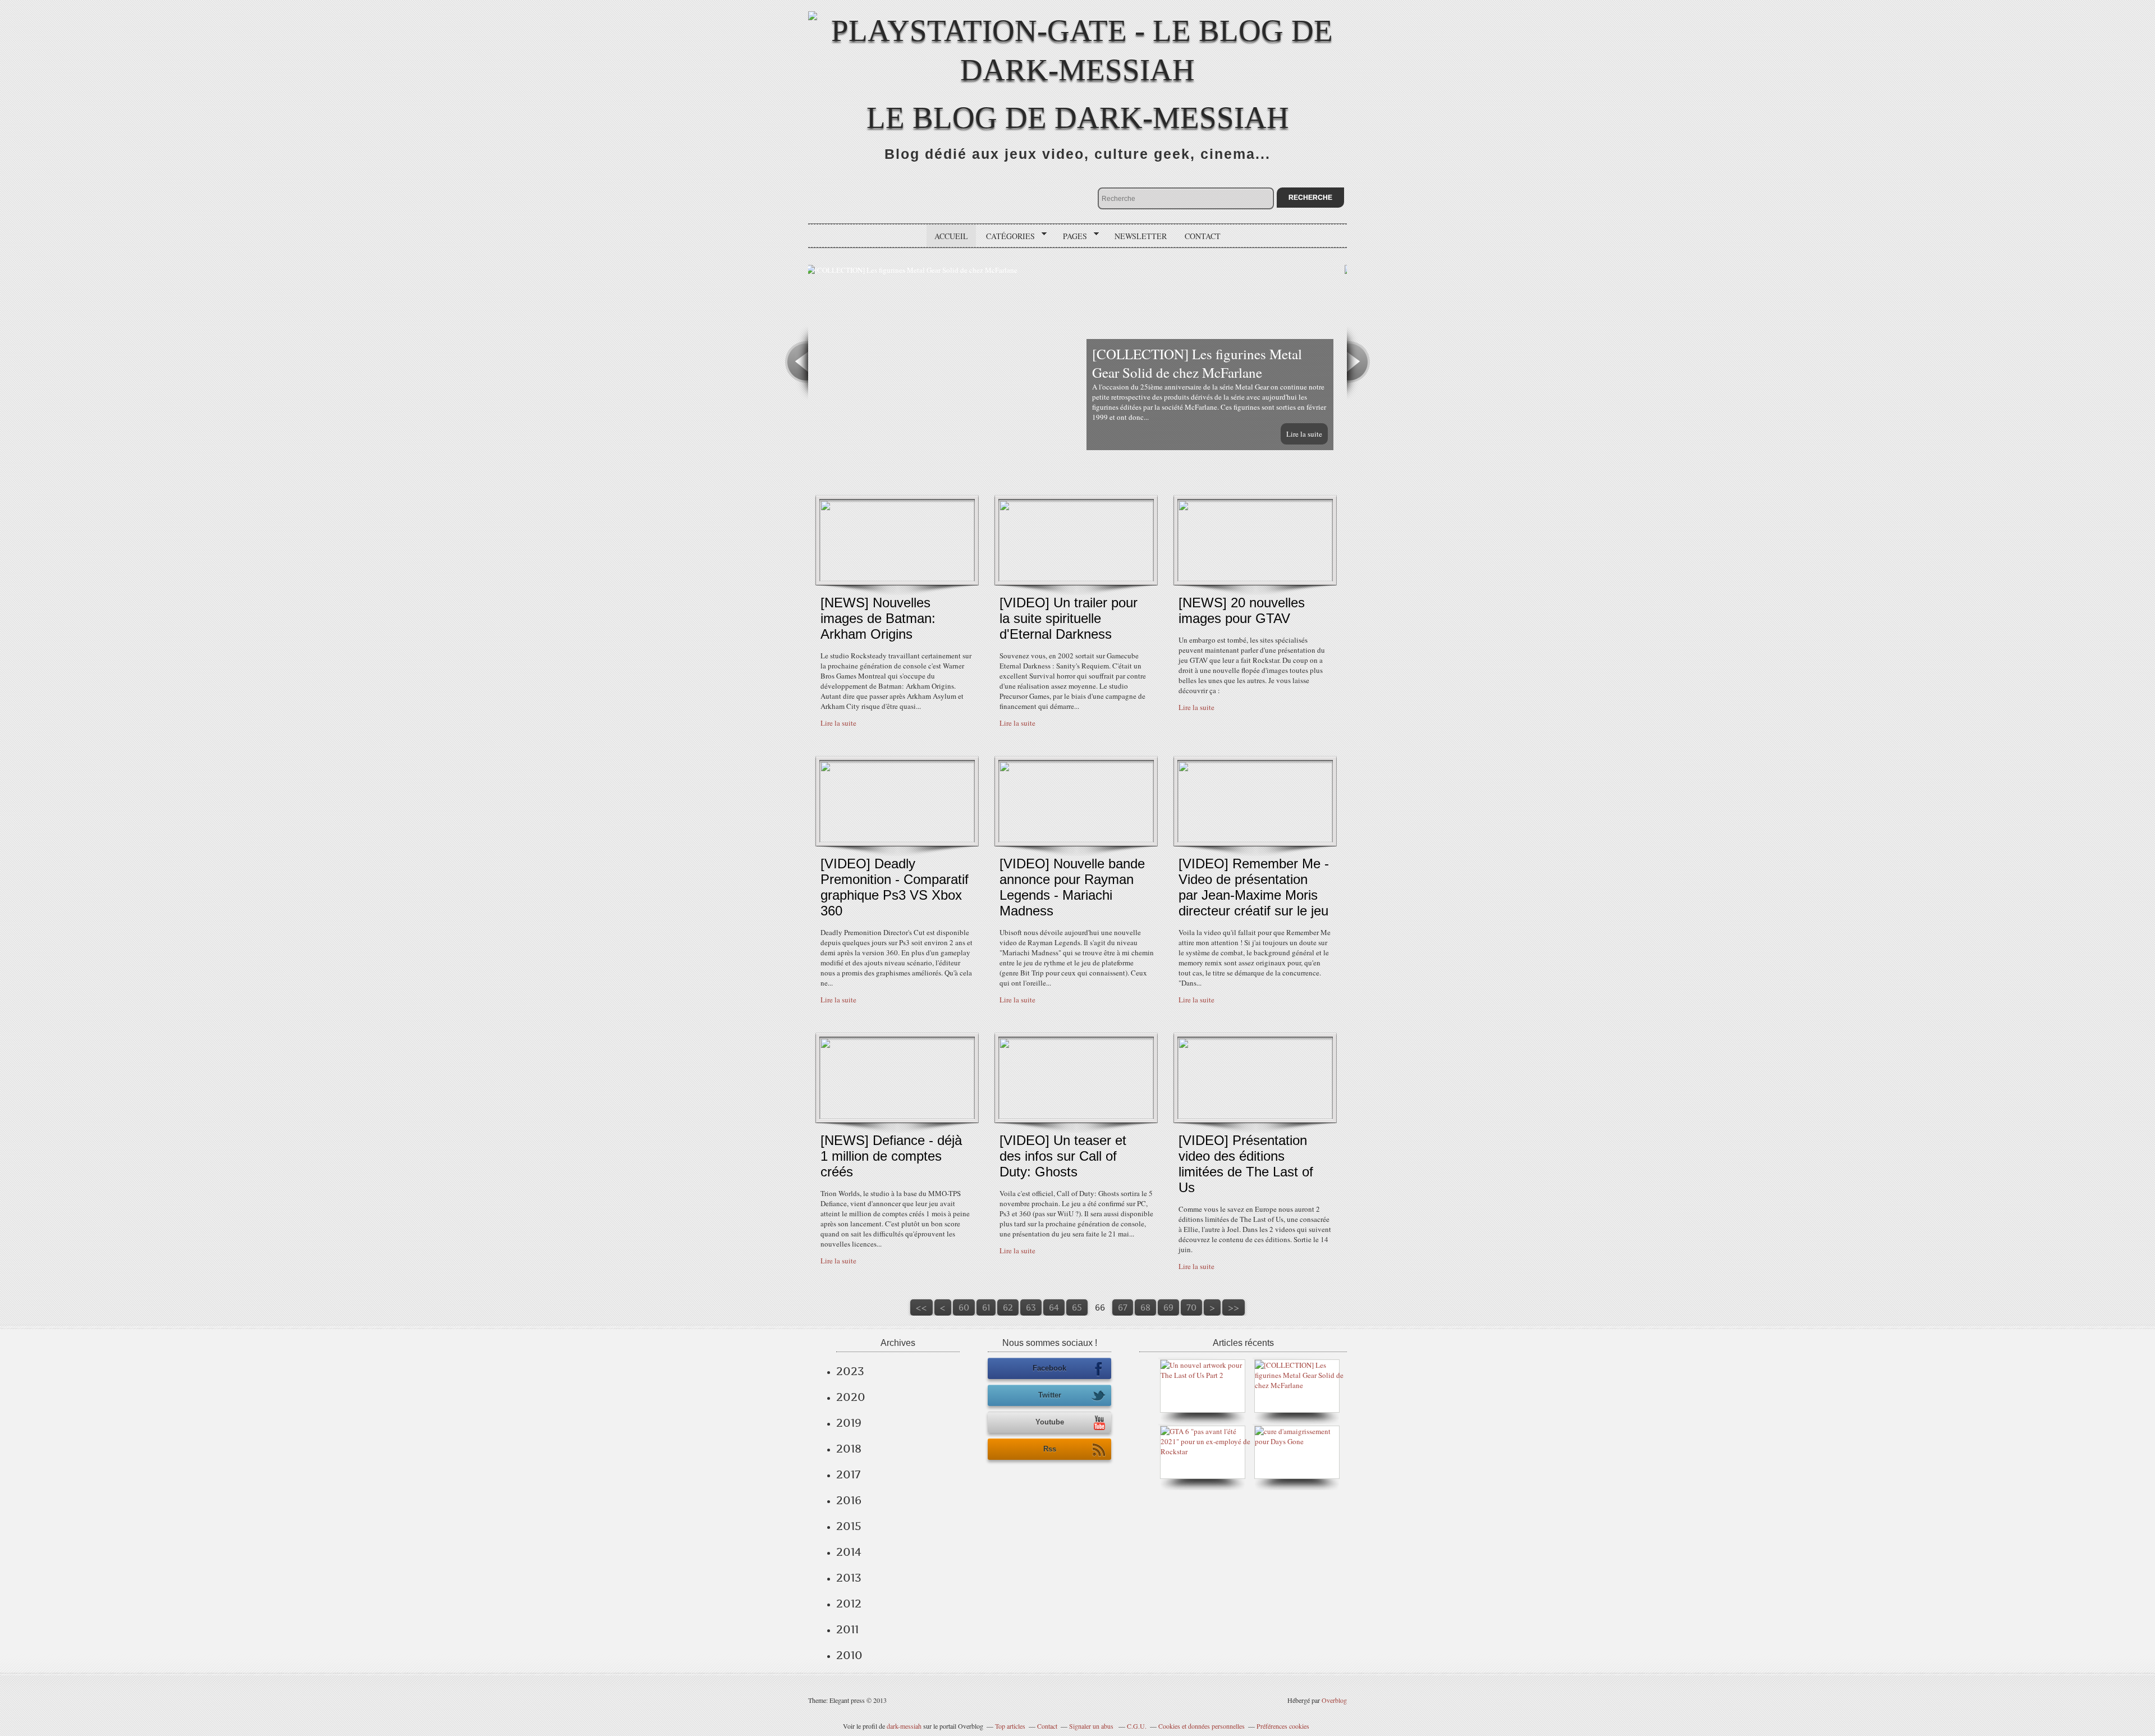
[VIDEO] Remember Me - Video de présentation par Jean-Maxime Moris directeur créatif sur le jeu (1254, 887)
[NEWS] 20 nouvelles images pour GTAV (1242, 610)
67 (1123, 1307)
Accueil (951, 236)
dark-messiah (904, 1726)
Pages (1071, 236)
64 (1054, 1307)
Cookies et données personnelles (1202, 1726)
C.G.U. (1137, 1726)
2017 (848, 1474)
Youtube (1050, 1422)
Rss (1050, 1449)
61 (986, 1307)
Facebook (1049, 1368)
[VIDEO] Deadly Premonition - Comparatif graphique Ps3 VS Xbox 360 (895, 887)
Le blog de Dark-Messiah (1078, 118)
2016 (849, 1500)
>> (1234, 1307)
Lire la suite (1306, 434)
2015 (849, 1526)
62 (1008, 1307)
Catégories (1007, 236)
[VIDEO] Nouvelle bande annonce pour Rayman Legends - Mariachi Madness (1072, 887)
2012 (849, 1604)
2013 (849, 1578)
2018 (849, 1449)
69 (1168, 1307)
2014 (849, 1552)
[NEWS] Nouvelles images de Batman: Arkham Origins (878, 618)
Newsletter (1141, 236)
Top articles (1010, 1726)
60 (964, 1307)
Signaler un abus (1092, 1726)
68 (1145, 1307)
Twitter (1050, 1395)
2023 (850, 1371)
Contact (1203, 236)
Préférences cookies (1283, 1726)
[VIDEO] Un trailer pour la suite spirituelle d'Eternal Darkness (1069, 618)
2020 (851, 1397)
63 (1031, 1307)
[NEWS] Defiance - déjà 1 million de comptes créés (891, 1156)
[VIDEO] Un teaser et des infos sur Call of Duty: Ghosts (1063, 1156)
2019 (849, 1423)
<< (921, 1307)
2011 (847, 1629)
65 (1077, 1307)
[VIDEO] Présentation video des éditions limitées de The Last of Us (1246, 1164)
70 (1191, 1307)
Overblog (1334, 1700)
